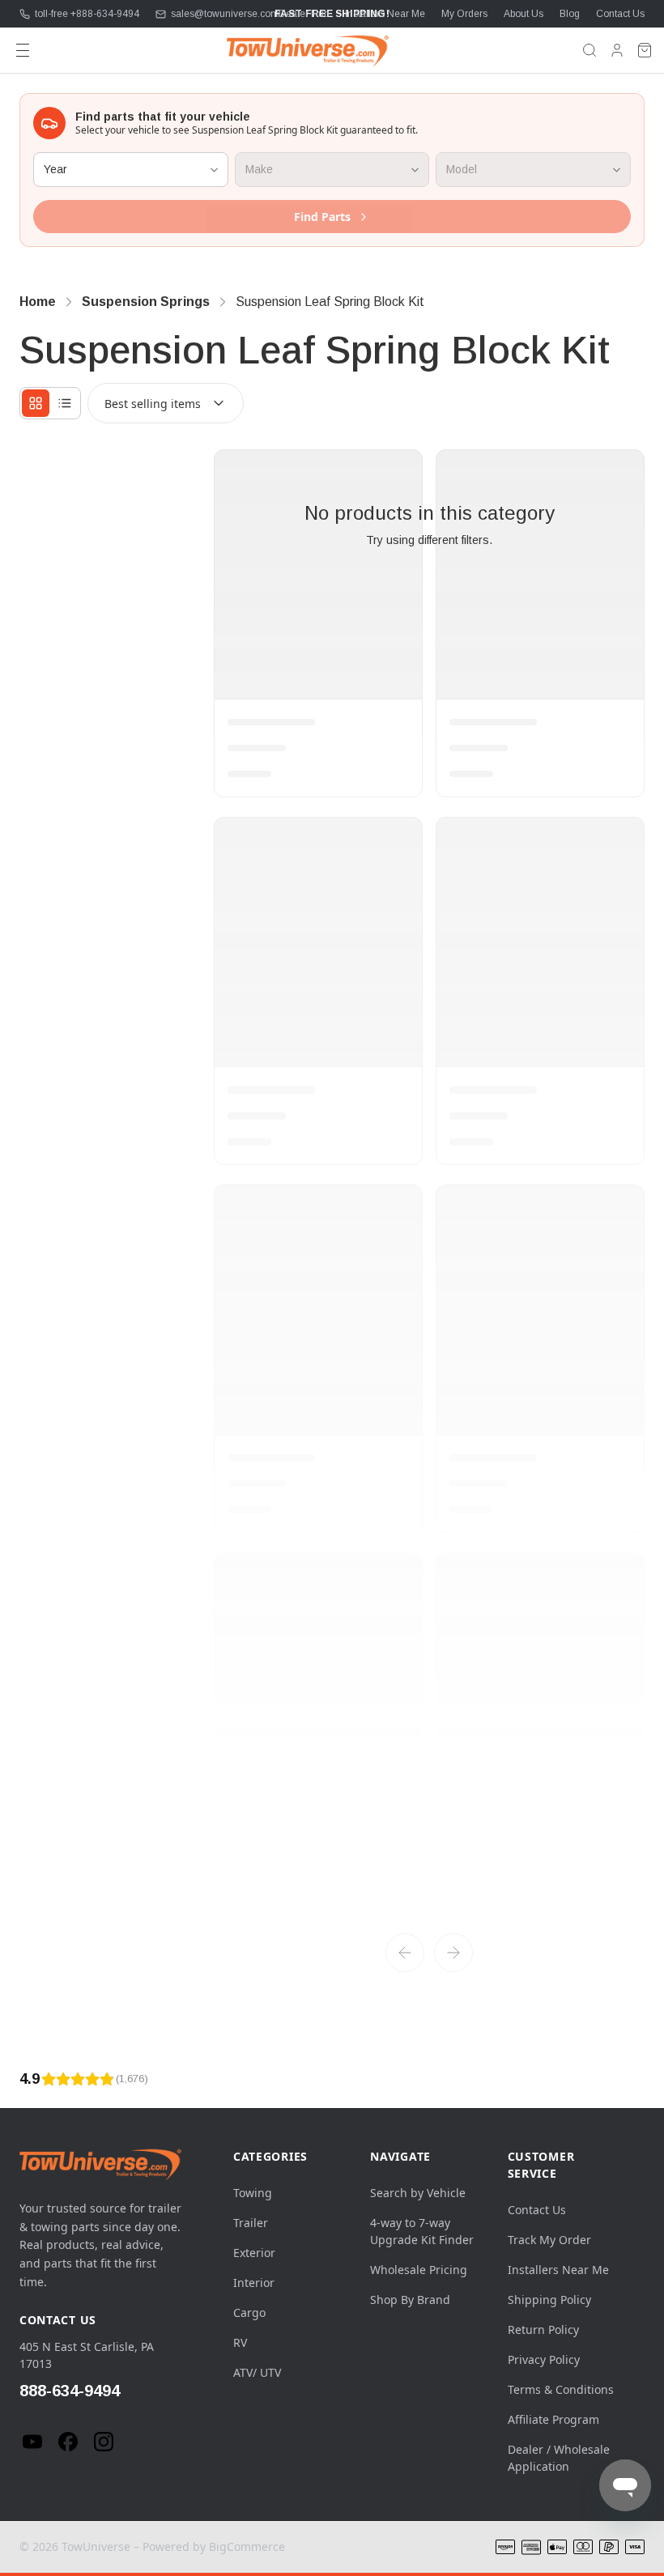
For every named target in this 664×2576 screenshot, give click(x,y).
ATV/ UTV (257, 2372)
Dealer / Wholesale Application (559, 2458)
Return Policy (543, 2329)
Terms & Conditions (561, 2389)
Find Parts (322, 217)
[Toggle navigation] (23, 50)
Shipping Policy (549, 2300)
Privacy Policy (544, 2359)
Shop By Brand (410, 2300)
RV (240, 2342)
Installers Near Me (385, 14)
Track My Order (549, 2240)
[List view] (65, 403)
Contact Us (620, 14)
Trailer (251, 2223)
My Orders (464, 14)
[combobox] (166, 403)
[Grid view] (36, 403)
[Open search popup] (590, 50)
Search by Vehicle (418, 2193)
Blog (570, 14)
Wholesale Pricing (419, 2270)
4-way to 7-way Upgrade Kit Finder (422, 2231)
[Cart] (645, 50)
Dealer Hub (304, 14)
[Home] (308, 50)
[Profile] (617, 50)
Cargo (249, 2312)
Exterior (254, 2253)
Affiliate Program (553, 2419)
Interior (254, 2283)
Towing (253, 2193)
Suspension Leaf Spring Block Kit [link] (330, 302)
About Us (524, 14)
